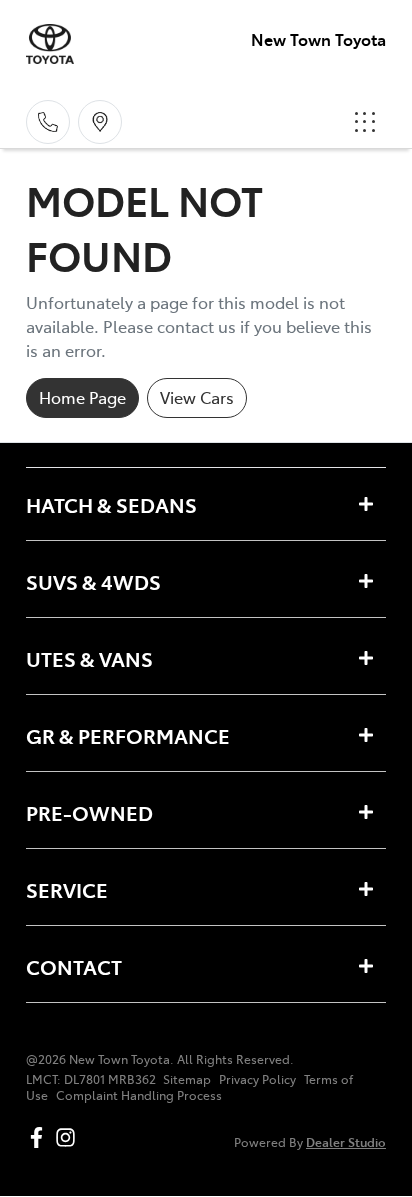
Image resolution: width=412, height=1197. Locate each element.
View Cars (197, 397)
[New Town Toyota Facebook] (40, 1137)
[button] (365, 122)
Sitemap (187, 1079)
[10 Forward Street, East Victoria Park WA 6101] (100, 122)
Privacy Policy (257, 1079)
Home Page (82, 397)
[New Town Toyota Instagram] (69, 1137)
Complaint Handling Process (139, 1095)
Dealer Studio (346, 1141)
